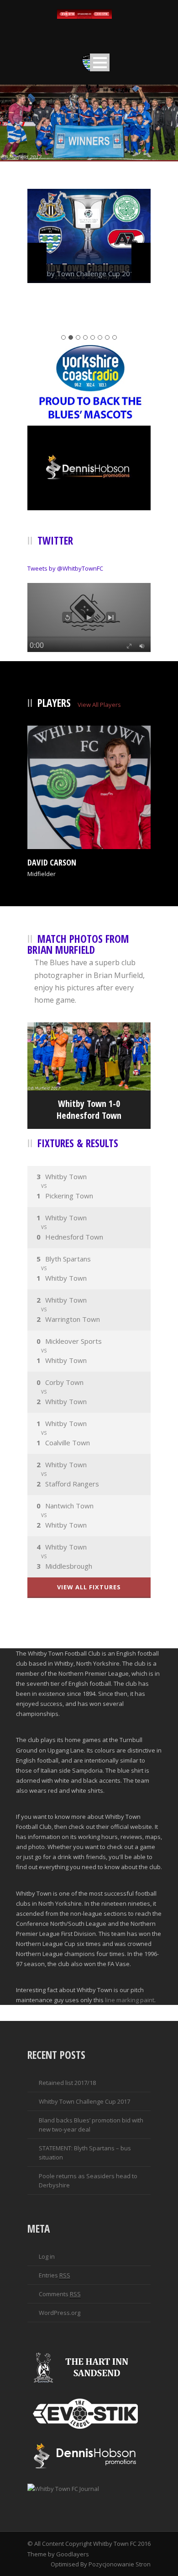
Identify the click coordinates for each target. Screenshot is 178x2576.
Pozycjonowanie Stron (120, 2564)
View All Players (99, 705)
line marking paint (130, 2000)
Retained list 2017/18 (67, 2083)
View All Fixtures (89, 1587)
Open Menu (100, 62)
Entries (55, 2275)
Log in (47, 2256)
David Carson (52, 862)
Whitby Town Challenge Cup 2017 (84, 2101)
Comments (60, 2294)
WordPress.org (60, 2313)
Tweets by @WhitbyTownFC (65, 568)
